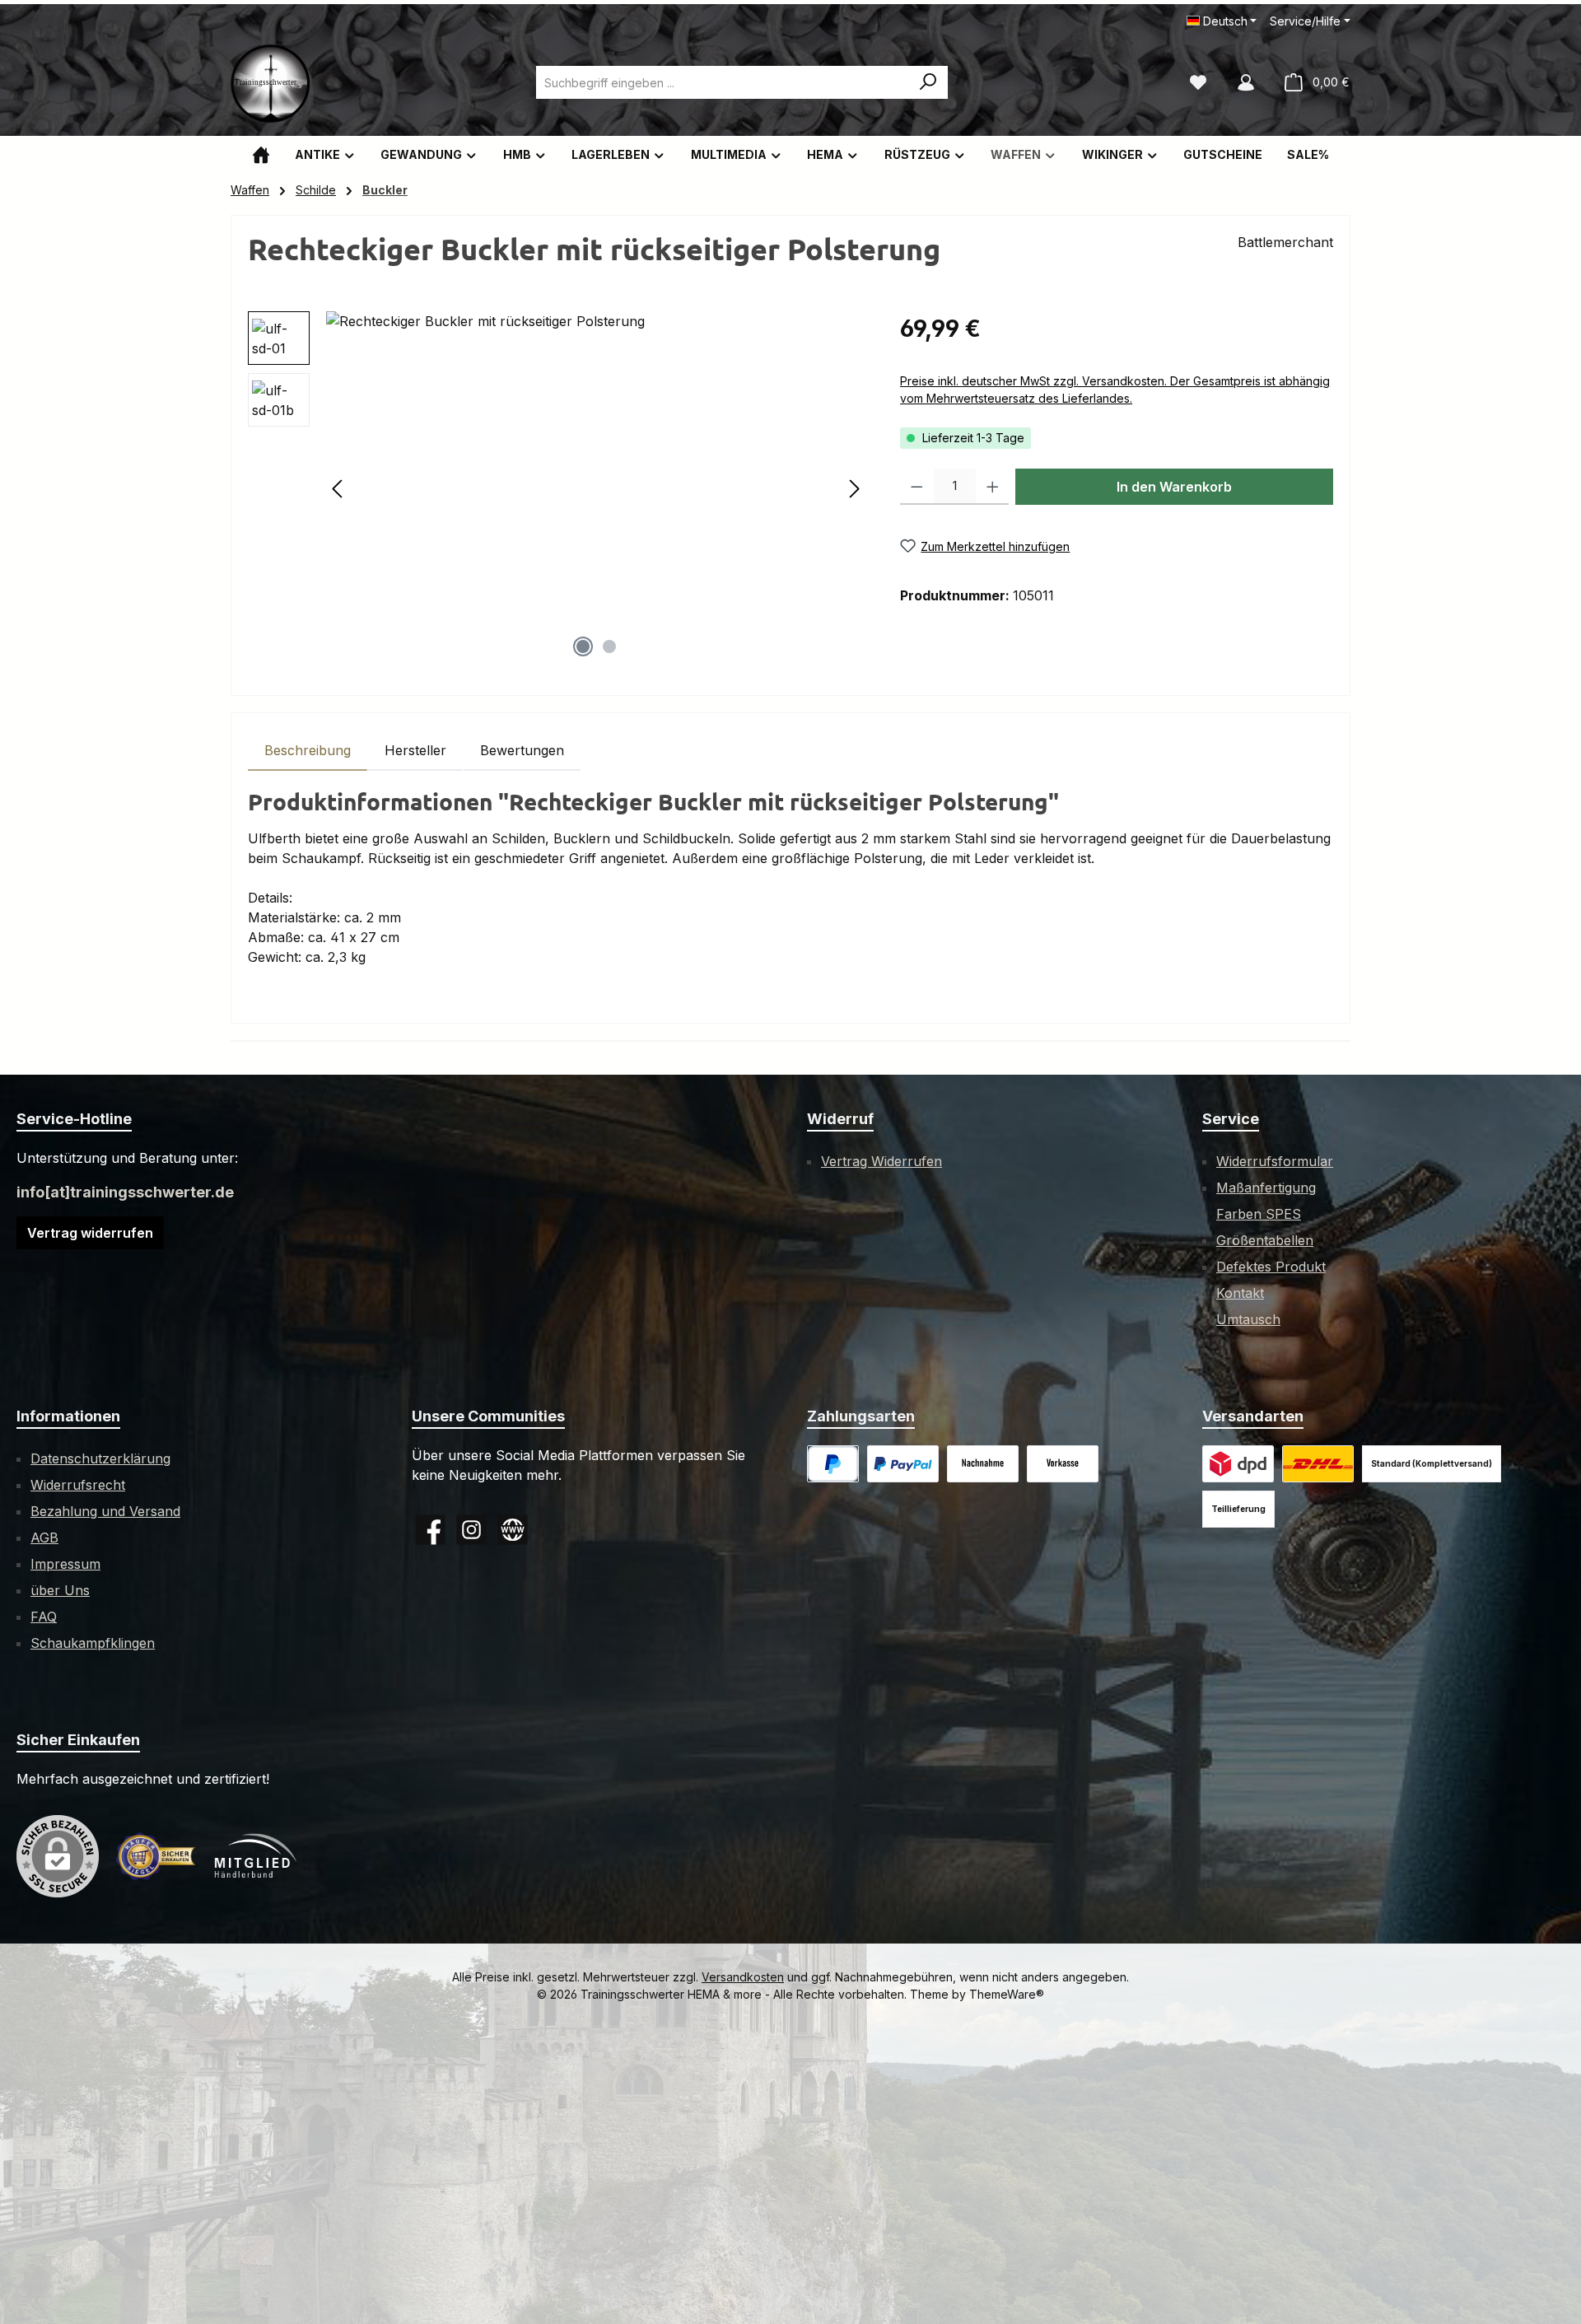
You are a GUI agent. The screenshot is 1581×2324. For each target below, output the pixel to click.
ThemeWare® (1007, 1994)
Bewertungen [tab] (522, 750)
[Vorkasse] (1063, 1464)
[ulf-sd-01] (596, 488)
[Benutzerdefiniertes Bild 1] (903, 1464)
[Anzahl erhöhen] (993, 487)
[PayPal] (833, 1464)
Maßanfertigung (1266, 1188)
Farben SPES (1259, 1214)
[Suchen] (928, 82)
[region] (557, 488)
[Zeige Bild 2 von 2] (609, 646)
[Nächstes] (854, 489)
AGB (44, 1538)
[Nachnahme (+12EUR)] (983, 1464)
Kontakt (1240, 1293)
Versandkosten (743, 1977)
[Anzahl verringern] (917, 487)
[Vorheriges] (338, 489)
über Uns (60, 1590)
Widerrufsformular (1275, 1161)
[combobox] (723, 82)
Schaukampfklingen (93, 1643)
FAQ (44, 1617)
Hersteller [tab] (415, 750)
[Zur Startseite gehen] (272, 82)
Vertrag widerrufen (90, 1233)
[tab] (308, 750)
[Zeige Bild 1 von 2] (583, 646)
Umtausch (1248, 1319)
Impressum (65, 1564)
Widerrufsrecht (78, 1485)
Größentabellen (1265, 1240)
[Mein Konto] (1246, 82)
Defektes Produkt (1271, 1267)
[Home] (261, 154)
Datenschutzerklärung (100, 1458)
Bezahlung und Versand (105, 1511)
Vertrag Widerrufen (881, 1161)
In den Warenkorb (1174, 487)
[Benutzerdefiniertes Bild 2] (1318, 1464)
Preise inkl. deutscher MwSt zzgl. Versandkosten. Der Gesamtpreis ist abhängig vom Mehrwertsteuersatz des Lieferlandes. (1115, 390)
